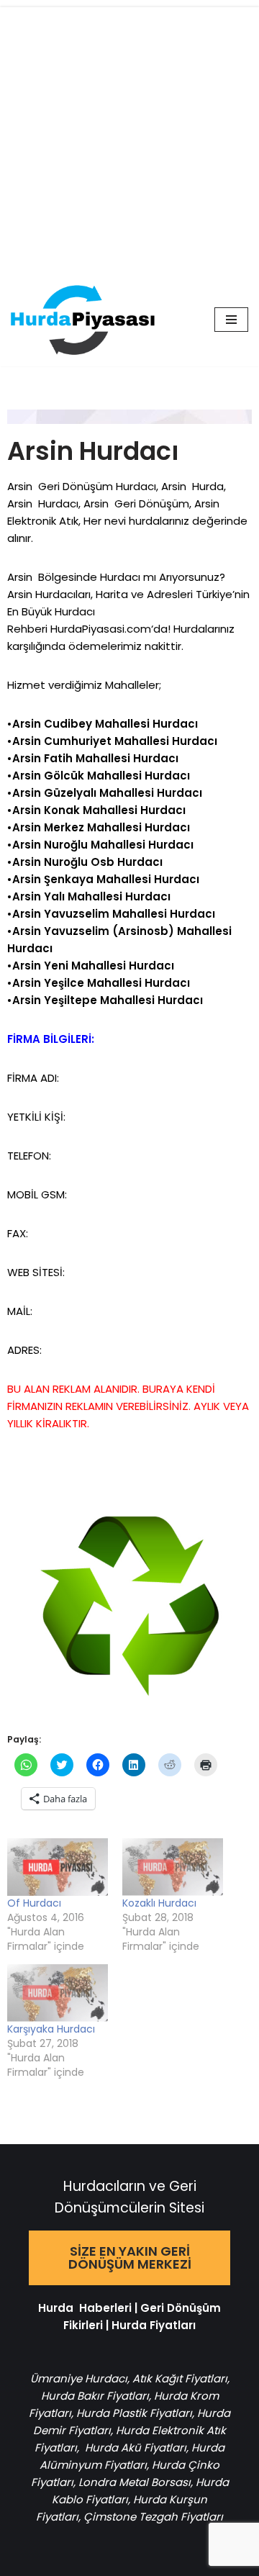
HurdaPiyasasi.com (101, 629)
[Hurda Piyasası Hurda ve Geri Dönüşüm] (83, 320)
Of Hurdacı (34, 1903)
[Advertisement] (129, 137)
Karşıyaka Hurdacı (51, 2029)
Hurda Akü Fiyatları (136, 2448)
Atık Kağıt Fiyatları (180, 2378)
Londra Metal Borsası (135, 2482)
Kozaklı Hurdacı (159, 1903)
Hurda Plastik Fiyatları (134, 2413)
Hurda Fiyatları (154, 2325)
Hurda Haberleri (85, 2308)
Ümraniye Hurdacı (79, 2378)
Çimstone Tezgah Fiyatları (153, 2517)
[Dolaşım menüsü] (231, 320)
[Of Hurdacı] (58, 1867)
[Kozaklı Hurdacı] (173, 1867)
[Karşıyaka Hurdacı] (58, 1993)
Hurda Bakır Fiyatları (95, 2396)
